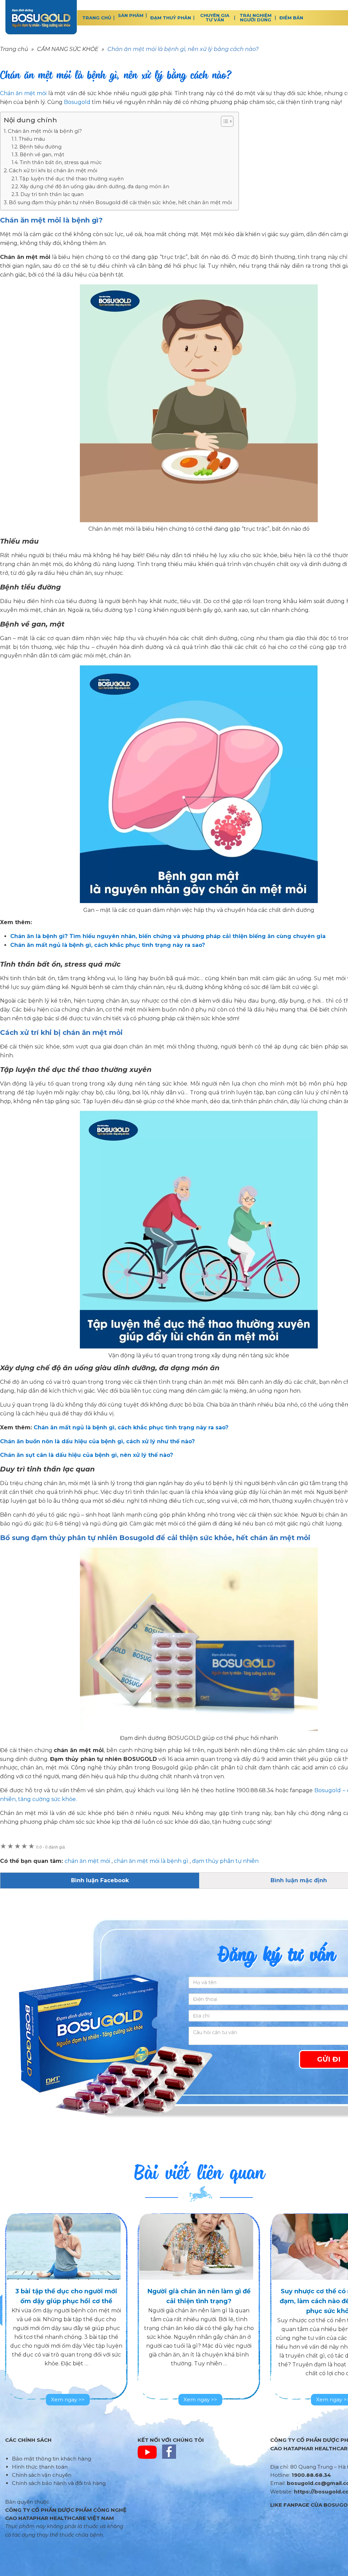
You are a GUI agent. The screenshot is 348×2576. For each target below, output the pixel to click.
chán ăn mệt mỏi (87, 1861)
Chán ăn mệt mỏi (23, 93)
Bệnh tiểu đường (40, 147)
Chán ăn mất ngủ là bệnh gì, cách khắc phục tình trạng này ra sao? (131, 1427)
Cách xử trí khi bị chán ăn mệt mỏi (53, 170)
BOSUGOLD (41, 17)
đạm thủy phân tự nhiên (225, 1861)
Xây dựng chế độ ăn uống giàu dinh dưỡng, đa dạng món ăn (95, 187)
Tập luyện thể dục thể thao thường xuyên (72, 179)
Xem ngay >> (68, 2399)
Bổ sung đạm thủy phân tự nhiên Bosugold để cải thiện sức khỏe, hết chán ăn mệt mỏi (120, 202)
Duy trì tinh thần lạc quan (52, 194)
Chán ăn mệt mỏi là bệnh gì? (45, 131)
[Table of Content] (227, 121)
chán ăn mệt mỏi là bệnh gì (151, 1861)
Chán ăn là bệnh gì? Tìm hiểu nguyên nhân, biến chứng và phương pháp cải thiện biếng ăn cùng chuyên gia (168, 936)
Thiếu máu (32, 139)
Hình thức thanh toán (40, 2467)
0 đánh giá (50, 1847)
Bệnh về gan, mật (42, 155)
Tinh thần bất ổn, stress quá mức (61, 162)
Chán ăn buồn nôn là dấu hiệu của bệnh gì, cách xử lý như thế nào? (97, 1441)
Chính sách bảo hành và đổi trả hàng (59, 2483)
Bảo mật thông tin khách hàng (51, 2459)
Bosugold (77, 102)
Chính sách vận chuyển (42, 2475)
